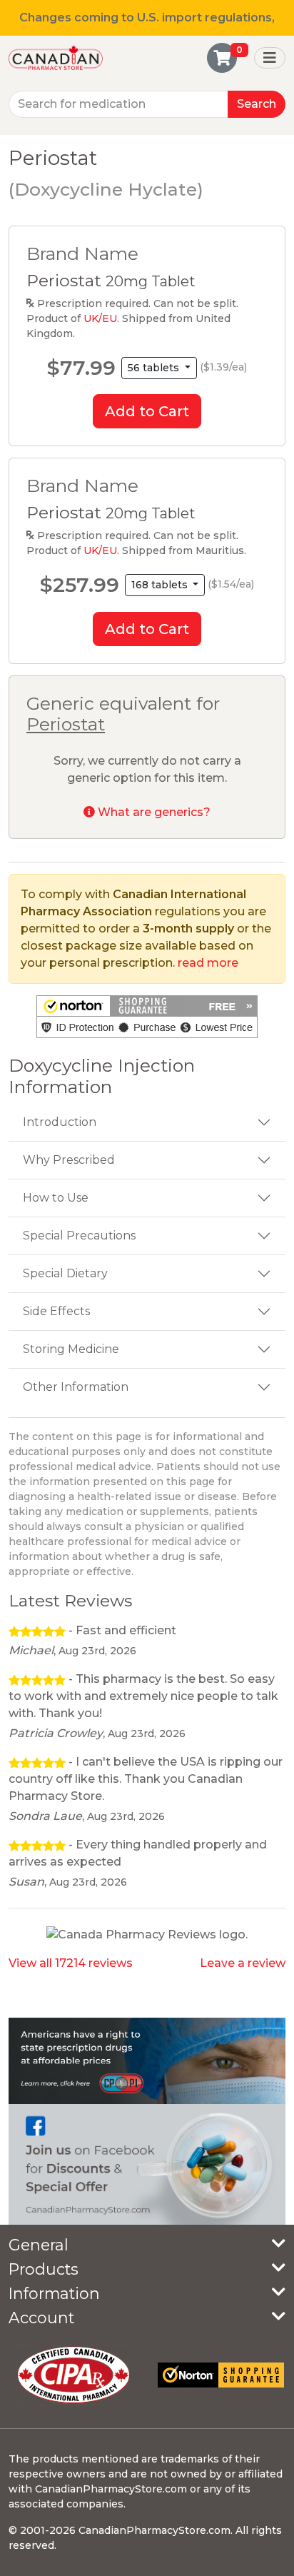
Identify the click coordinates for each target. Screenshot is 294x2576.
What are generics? (153, 812)
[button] (147, 1017)
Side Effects (56, 1311)
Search (257, 104)
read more (208, 963)
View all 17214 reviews (71, 1963)
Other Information (76, 1387)
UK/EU (100, 318)
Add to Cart (147, 411)
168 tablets (161, 585)
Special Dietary (65, 1273)
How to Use (56, 1198)
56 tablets (155, 368)
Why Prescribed (69, 1160)
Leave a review (243, 1963)
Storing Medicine (71, 1349)
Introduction (60, 1122)
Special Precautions (79, 1236)
